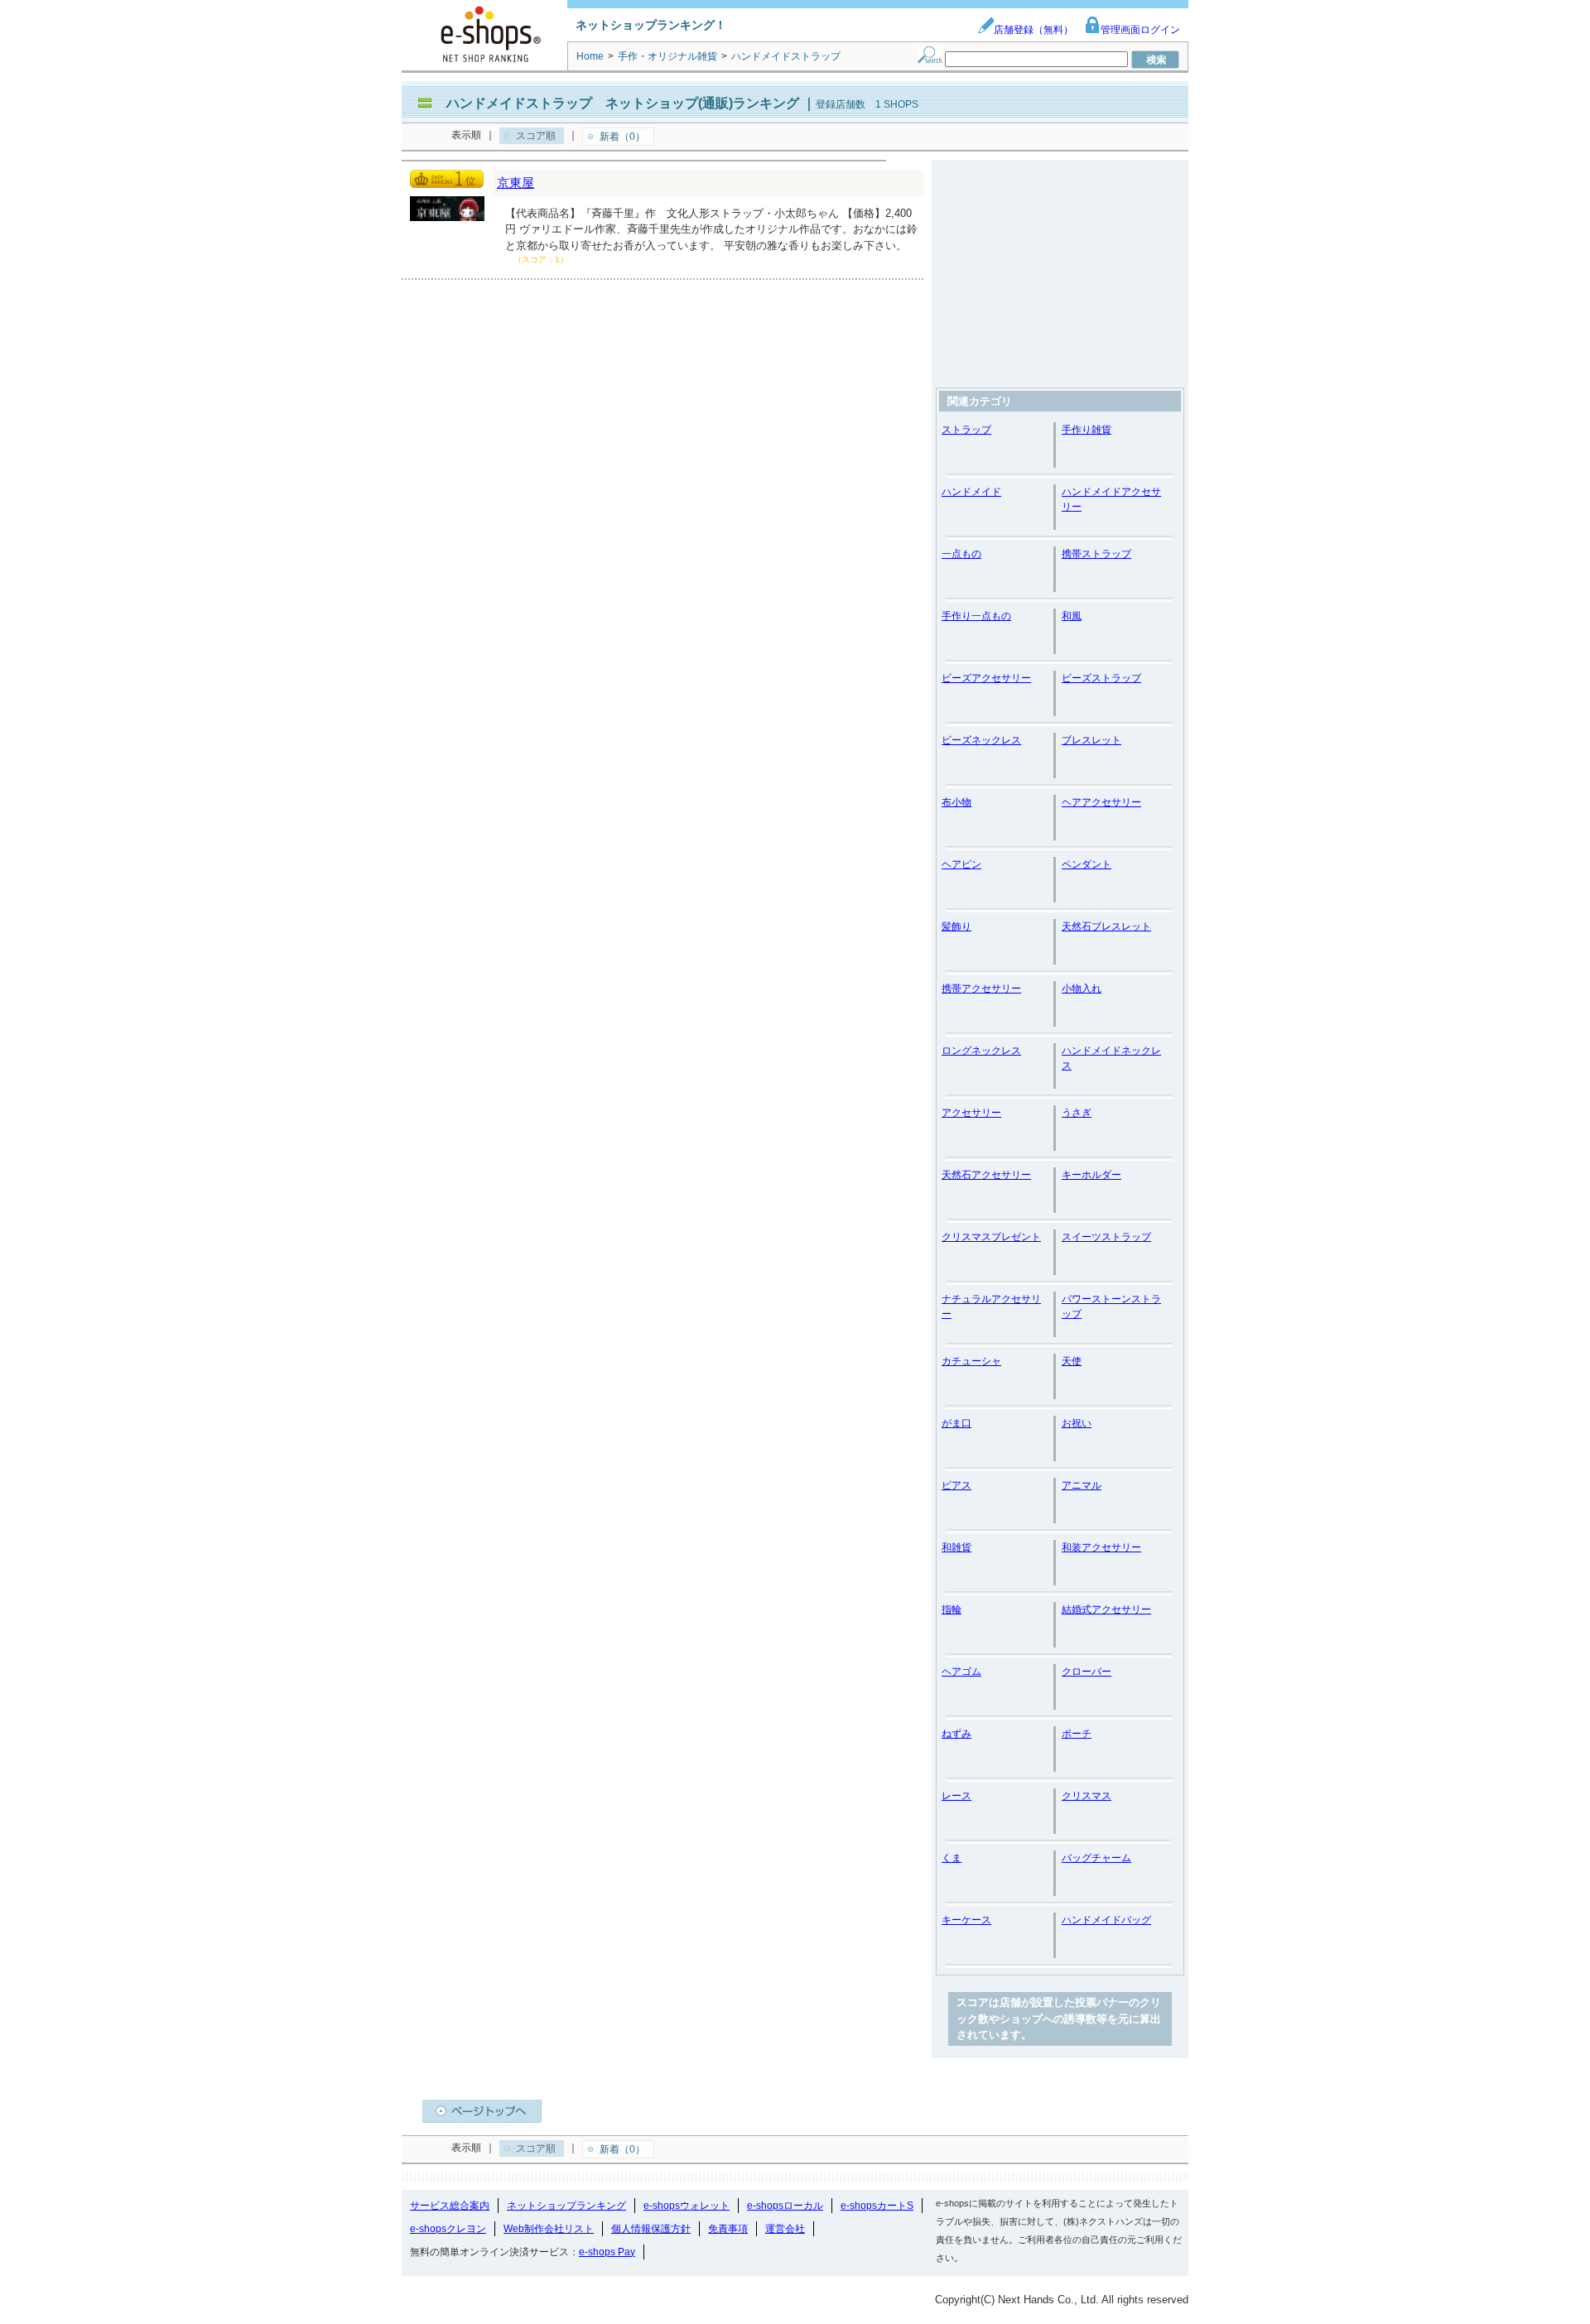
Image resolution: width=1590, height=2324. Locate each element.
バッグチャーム (1096, 1858)
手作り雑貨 (1086, 430)
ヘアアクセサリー (1101, 802)
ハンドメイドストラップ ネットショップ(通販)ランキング (623, 103)
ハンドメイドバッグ (1106, 1920)
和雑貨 (956, 1547)
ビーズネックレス (981, 740)
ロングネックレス (981, 1051)
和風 (1072, 616)
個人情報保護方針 (651, 2229)
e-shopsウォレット (687, 2206)
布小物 (956, 802)
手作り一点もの (976, 616)
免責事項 (728, 2229)
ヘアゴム (961, 1672)
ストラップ (966, 430)
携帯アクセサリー (981, 989)
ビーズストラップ (1101, 678)
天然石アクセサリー (986, 1175)
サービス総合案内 (450, 2206)
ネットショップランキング (566, 2206)
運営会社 (785, 2229)
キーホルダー (1091, 1175)
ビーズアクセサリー (986, 678)
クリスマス (1086, 1796)
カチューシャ (971, 1361)
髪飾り (956, 926)
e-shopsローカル (785, 2206)
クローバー (1086, 1672)
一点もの (961, 554)
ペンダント (1086, 864)
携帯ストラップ (1096, 554)
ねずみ (956, 1734)
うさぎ (1077, 1113)
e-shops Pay (607, 2252)
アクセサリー (971, 1113)
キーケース (966, 1920)
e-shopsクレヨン (448, 2229)
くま (952, 1858)
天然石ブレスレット (1106, 926)
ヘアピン (961, 864)
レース (956, 1796)
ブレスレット (1091, 740)
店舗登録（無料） (1033, 30)
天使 (1072, 1361)
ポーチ (1077, 1734)
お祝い (1077, 1423)
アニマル (1082, 1485)
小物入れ (1082, 989)
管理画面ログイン (1140, 30)
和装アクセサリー (1101, 1547)
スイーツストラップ (1106, 1237)
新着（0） (622, 137)
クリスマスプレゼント (991, 1237)
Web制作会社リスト (549, 2229)
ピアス (956, 1485)
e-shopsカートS (877, 2206)
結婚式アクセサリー (1106, 1609)
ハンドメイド (971, 492)
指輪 (952, 1609)
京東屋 (516, 183)
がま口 (956, 1423)
